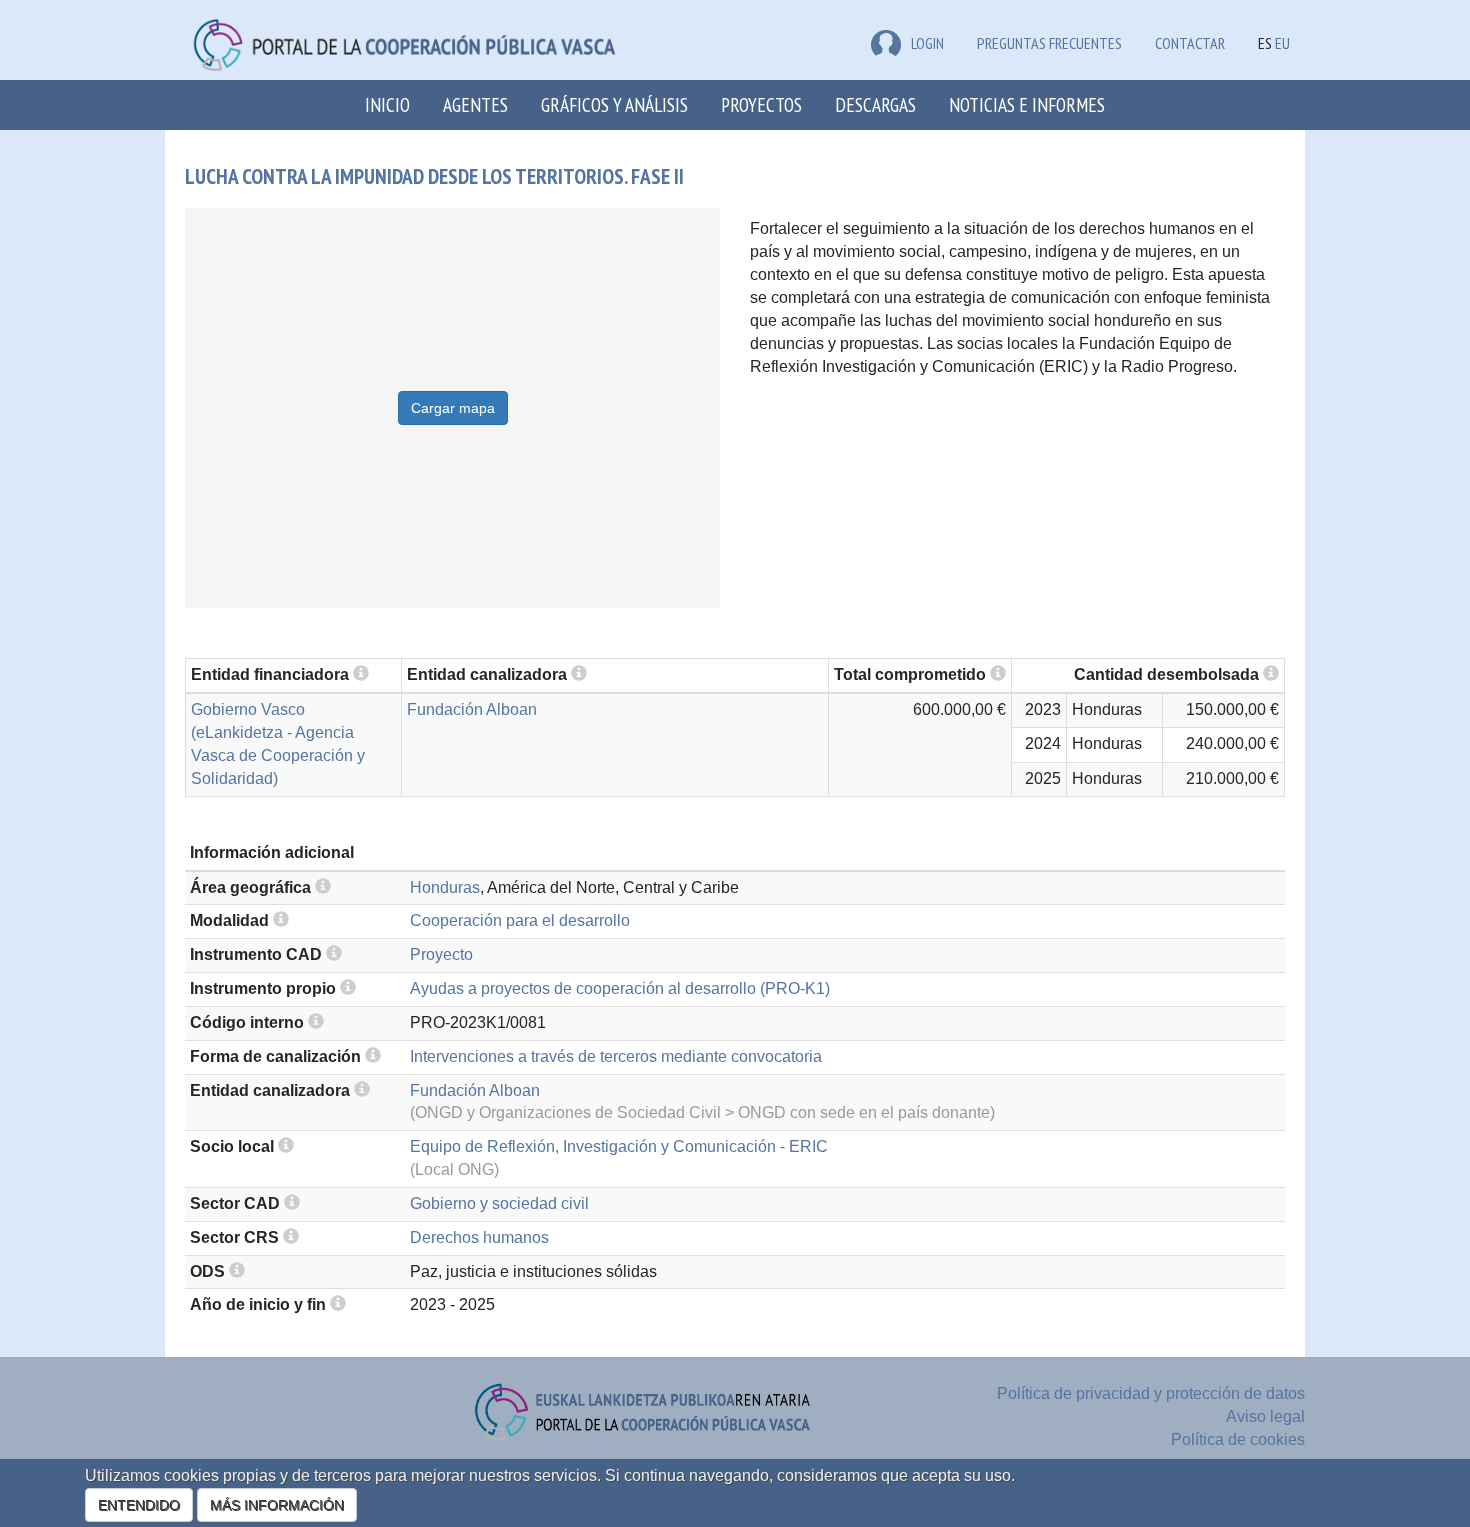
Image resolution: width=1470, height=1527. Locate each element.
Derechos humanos (479, 1237)
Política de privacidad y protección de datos (1151, 1393)
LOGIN (927, 43)
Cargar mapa (453, 408)
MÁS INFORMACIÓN (277, 1505)
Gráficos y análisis (614, 104)
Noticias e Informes (1027, 104)
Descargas (875, 104)
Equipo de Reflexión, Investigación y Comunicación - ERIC (619, 1146)
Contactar (1190, 43)
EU (1282, 43)
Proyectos (761, 104)
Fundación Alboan (472, 709)
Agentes (475, 104)
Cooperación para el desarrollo (520, 920)
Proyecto (441, 954)
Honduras (445, 887)
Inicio (387, 104)
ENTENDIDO (139, 1505)
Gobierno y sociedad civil (499, 1203)
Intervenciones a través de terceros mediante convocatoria (616, 1056)
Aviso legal (1265, 1416)
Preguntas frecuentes (1049, 43)
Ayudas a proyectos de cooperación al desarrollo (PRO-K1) (620, 988)
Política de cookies (1238, 1439)
